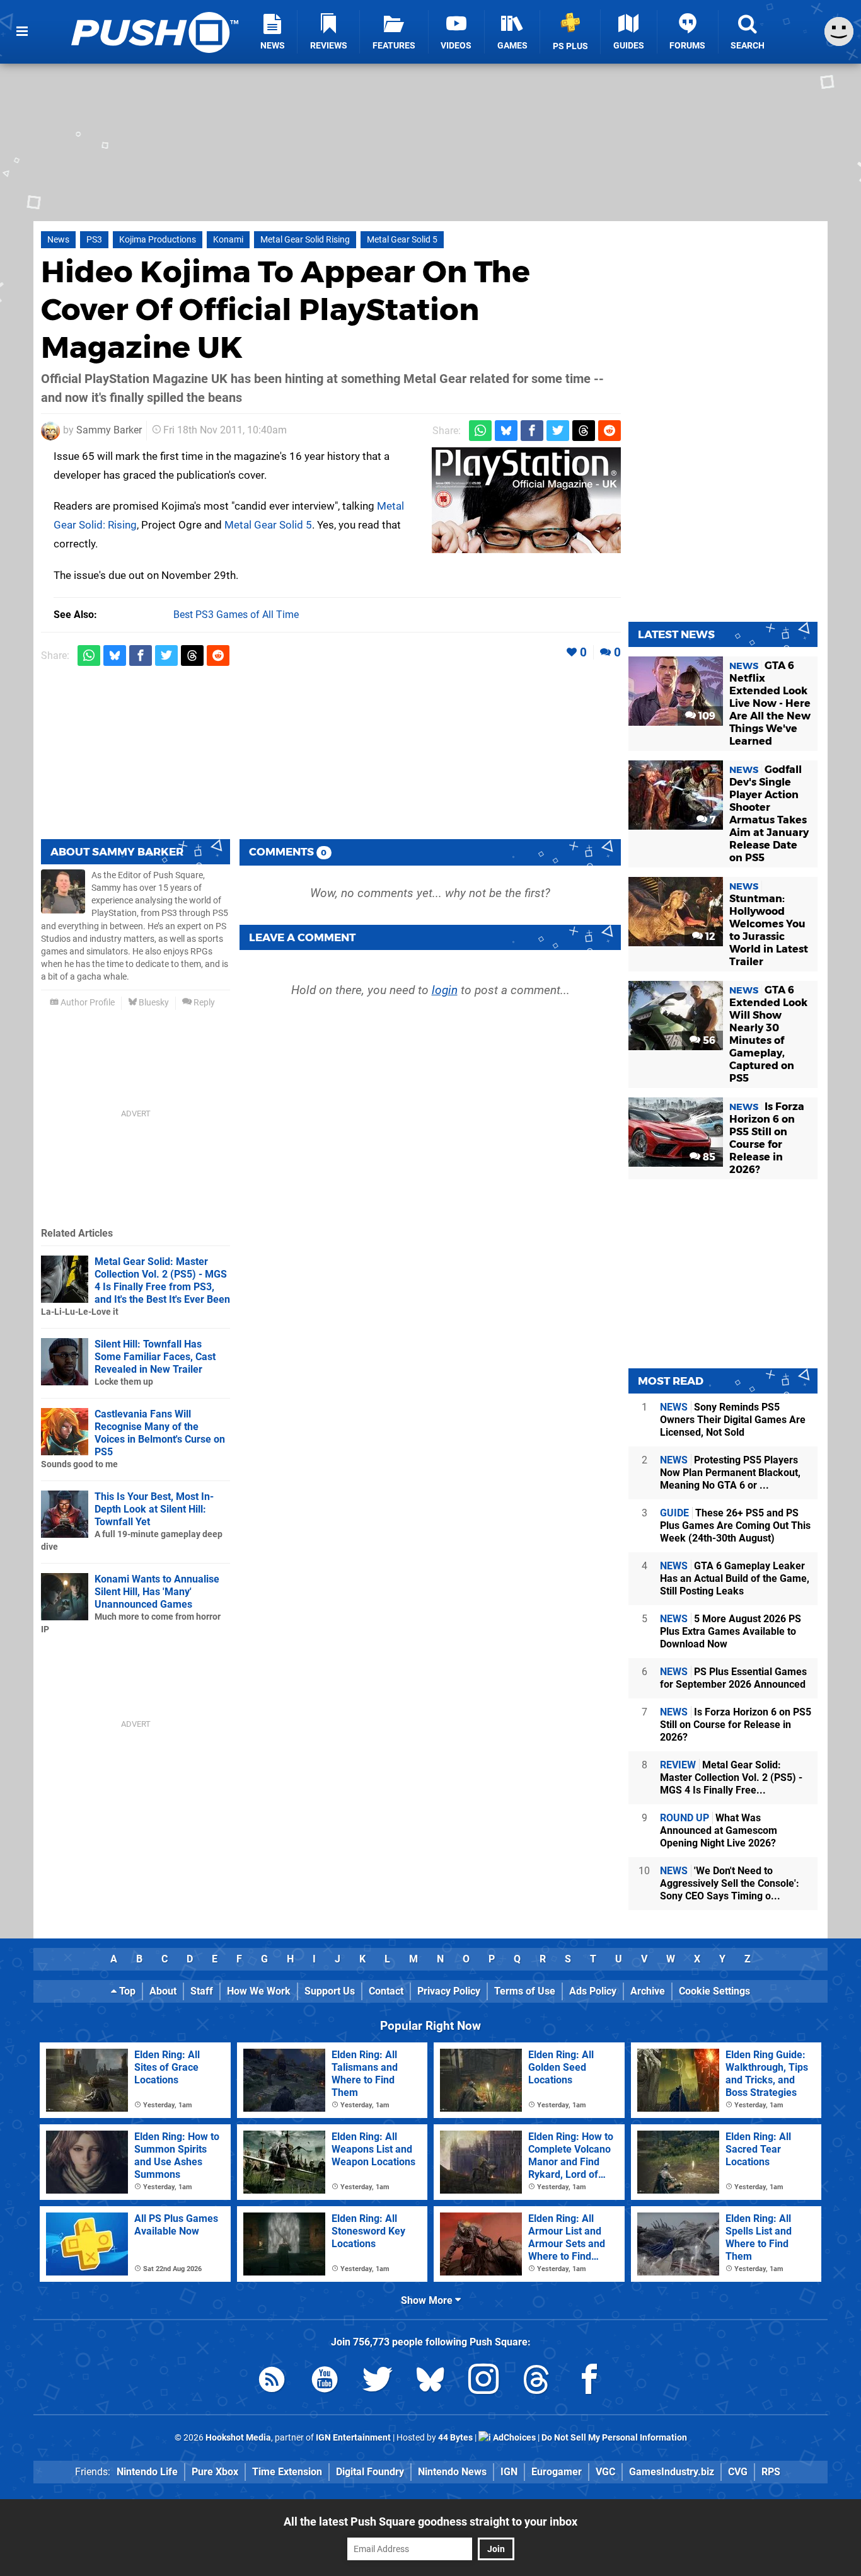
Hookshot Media (238, 2438)
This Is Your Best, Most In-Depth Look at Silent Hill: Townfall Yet (154, 1509)
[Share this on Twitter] (558, 431)
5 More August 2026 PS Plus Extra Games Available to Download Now (731, 1631)
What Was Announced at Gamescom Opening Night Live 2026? (719, 1830)
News (58, 240)
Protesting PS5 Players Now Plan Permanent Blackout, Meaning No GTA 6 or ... (730, 1473)
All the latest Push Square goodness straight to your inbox (430, 2522)
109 (706, 716)
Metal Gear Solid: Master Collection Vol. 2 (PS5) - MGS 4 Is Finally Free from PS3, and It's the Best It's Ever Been (162, 1280)
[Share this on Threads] (584, 431)
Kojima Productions (158, 240)
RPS (771, 2472)
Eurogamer (557, 2472)
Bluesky (153, 1003)
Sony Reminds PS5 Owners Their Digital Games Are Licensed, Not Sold (733, 1420)
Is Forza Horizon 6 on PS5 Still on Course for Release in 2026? (736, 1725)
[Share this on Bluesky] (506, 431)
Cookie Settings (714, 1991)
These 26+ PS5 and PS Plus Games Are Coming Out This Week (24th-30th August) (735, 1526)
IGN (509, 2472)
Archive (648, 1991)
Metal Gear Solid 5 (402, 240)
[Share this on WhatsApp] (480, 431)
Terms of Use (525, 1991)
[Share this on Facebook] (532, 431)
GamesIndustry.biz (672, 2472)
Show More (428, 2300)
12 (709, 936)
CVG (738, 2472)
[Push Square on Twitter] (378, 2382)
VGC (605, 2472)
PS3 (94, 240)
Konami (228, 240)
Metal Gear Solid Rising (305, 240)
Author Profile (87, 1003)
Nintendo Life (147, 2472)
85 (708, 1157)
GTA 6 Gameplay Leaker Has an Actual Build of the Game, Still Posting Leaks (735, 1578)
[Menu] (22, 31)
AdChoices (513, 2438)
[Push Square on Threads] (536, 2382)
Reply (203, 1003)
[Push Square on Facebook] (589, 2382)
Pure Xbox (215, 2472)
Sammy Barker (109, 430)
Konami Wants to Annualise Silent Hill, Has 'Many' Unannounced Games (157, 1592)
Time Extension (287, 2472)
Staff (202, 1991)
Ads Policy (593, 1991)
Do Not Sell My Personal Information (614, 2438)
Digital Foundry (370, 2472)
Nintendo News (452, 2472)
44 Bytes (455, 2438)
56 (708, 1040)
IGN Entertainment (353, 2438)
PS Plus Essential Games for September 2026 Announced (733, 1678)
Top (126, 1991)
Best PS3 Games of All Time (236, 615)
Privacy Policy (449, 1991)
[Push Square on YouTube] (325, 2382)
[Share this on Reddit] (610, 431)
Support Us (330, 1991)
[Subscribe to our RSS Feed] (272, 2382)
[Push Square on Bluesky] (430, 2382)
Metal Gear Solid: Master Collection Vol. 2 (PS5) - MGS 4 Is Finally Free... (731, 1777)
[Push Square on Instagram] (483, 2382)
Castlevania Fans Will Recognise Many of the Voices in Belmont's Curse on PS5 (160, 1433)
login (445, 990)
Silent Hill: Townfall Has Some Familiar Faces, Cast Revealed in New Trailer (155, 1357)
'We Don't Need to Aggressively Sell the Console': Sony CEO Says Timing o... (730, 1883)
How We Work (259, 1991)
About (163, 1991)
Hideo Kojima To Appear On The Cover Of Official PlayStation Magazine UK (286, 309)
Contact (386, 1991)
